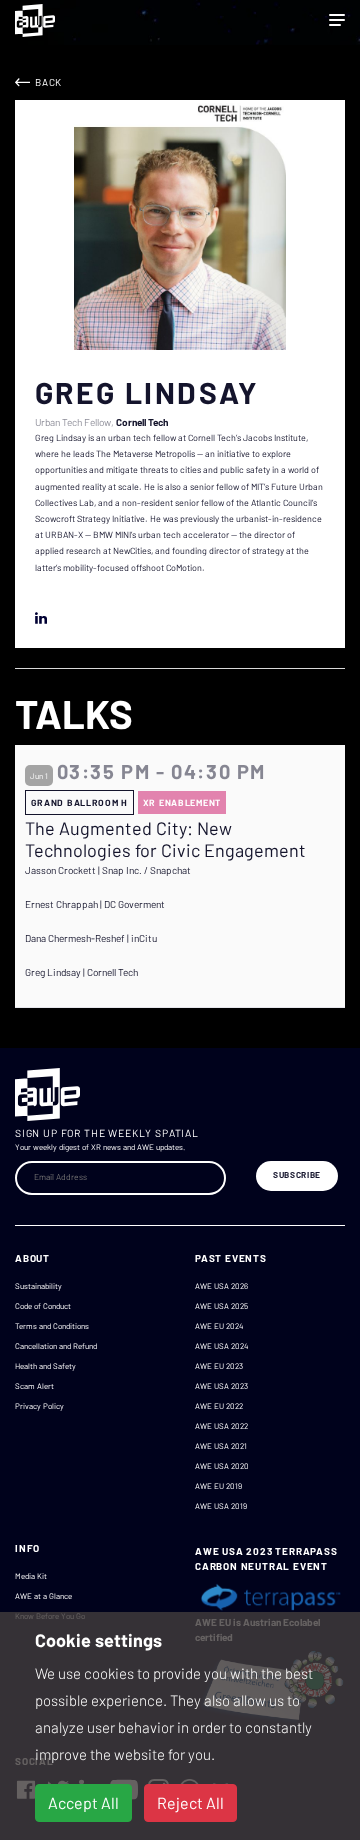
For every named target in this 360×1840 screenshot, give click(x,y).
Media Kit (31, 1576)
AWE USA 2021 (221, 1446)
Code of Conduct (43, 1306)
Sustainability (38, 1286)
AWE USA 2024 (221, 1346)
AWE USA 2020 (222, 1466)
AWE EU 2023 (219, 1366)
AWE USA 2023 (221, 1386)
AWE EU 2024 (219, 1326)
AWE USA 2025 (221, 1306)
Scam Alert (34, 1386)
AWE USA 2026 (221, 1286)
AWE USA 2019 (221, 1506)
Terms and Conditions (52, 1326)
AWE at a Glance (43, 1596)
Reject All (190, 1802)
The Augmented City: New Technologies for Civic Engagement (165, 839)
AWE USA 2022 (221, 1426)
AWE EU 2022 (219, 1406)
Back (48, 82)
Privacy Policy (39, 1406)
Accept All (83, 1802)
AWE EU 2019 (218, 1486)
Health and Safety (45, 1366)
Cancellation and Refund (56, 1346)
